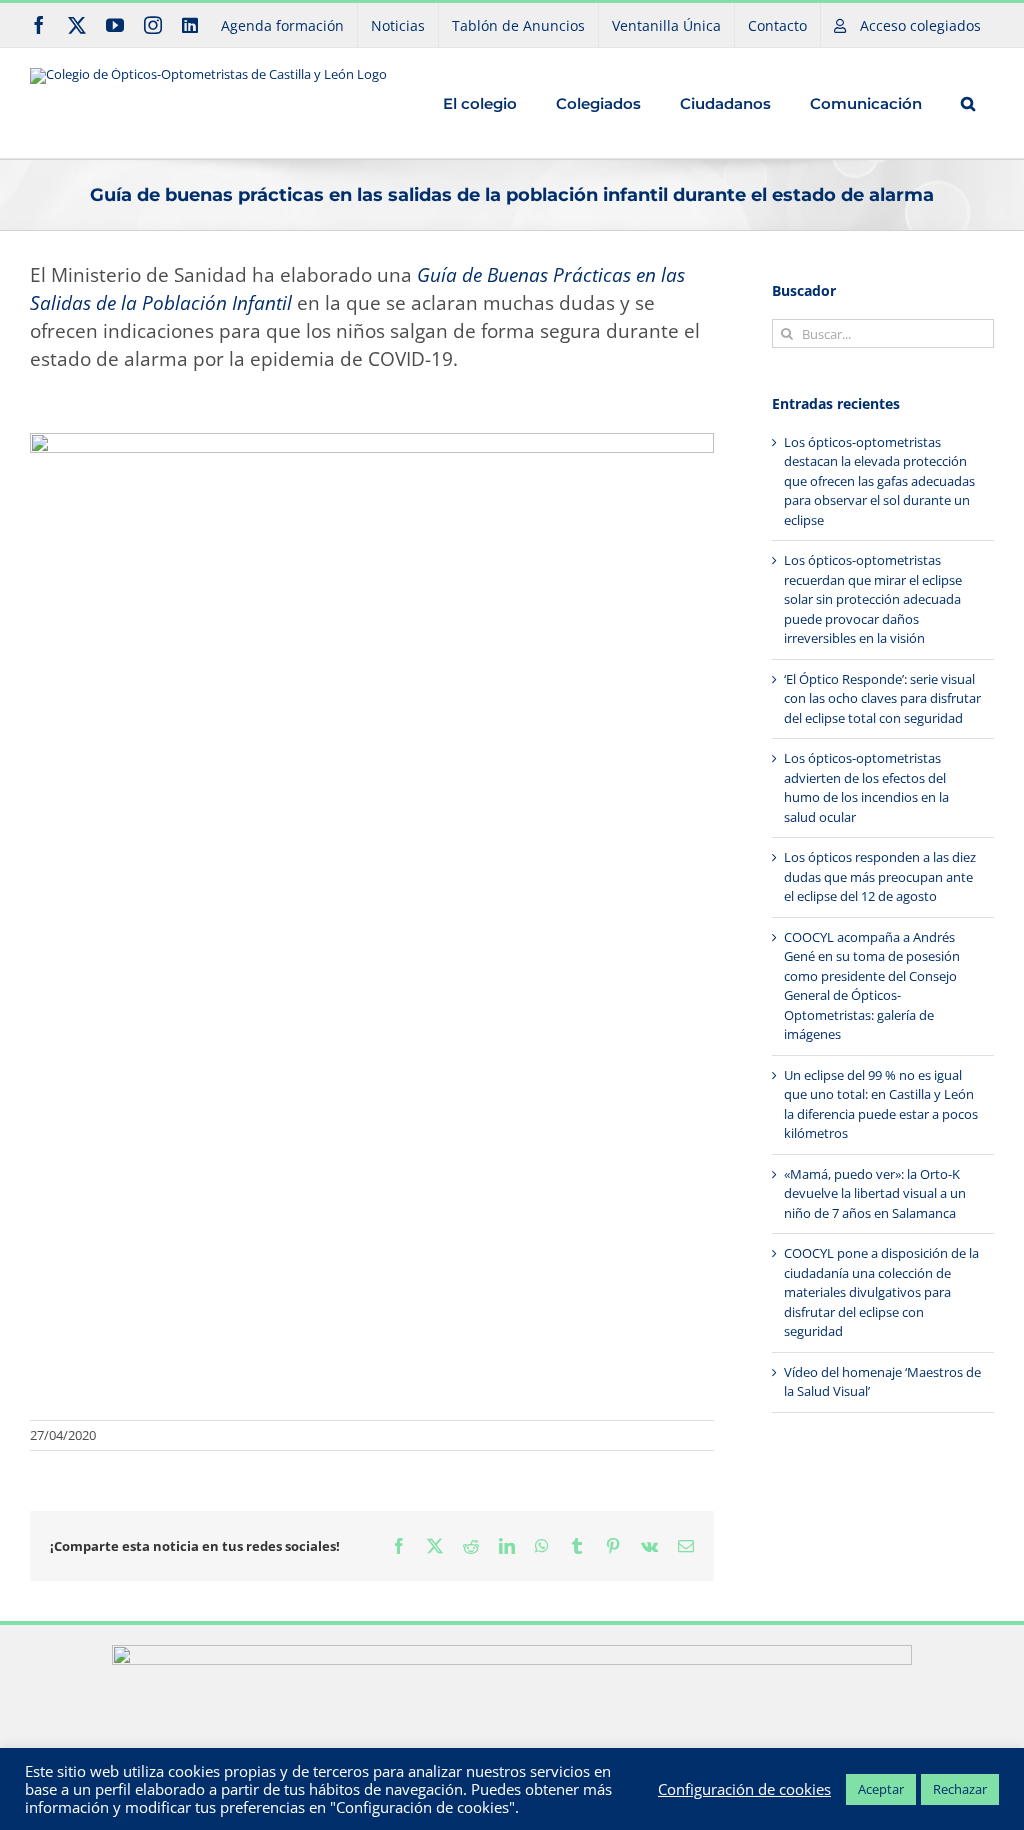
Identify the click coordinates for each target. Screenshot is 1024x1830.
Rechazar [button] (960, 1789)
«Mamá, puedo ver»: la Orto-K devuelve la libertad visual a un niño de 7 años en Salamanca (875, 1193)
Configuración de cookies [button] (744, 1789)
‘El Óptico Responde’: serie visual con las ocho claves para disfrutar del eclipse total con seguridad (882, 698)
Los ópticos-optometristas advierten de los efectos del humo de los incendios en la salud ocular (866, 787)
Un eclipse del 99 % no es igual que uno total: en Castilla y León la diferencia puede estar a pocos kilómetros (881, 1104)
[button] (967, 103)
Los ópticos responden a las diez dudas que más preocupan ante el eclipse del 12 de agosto (880, 876)
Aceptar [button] (881, 1789)
